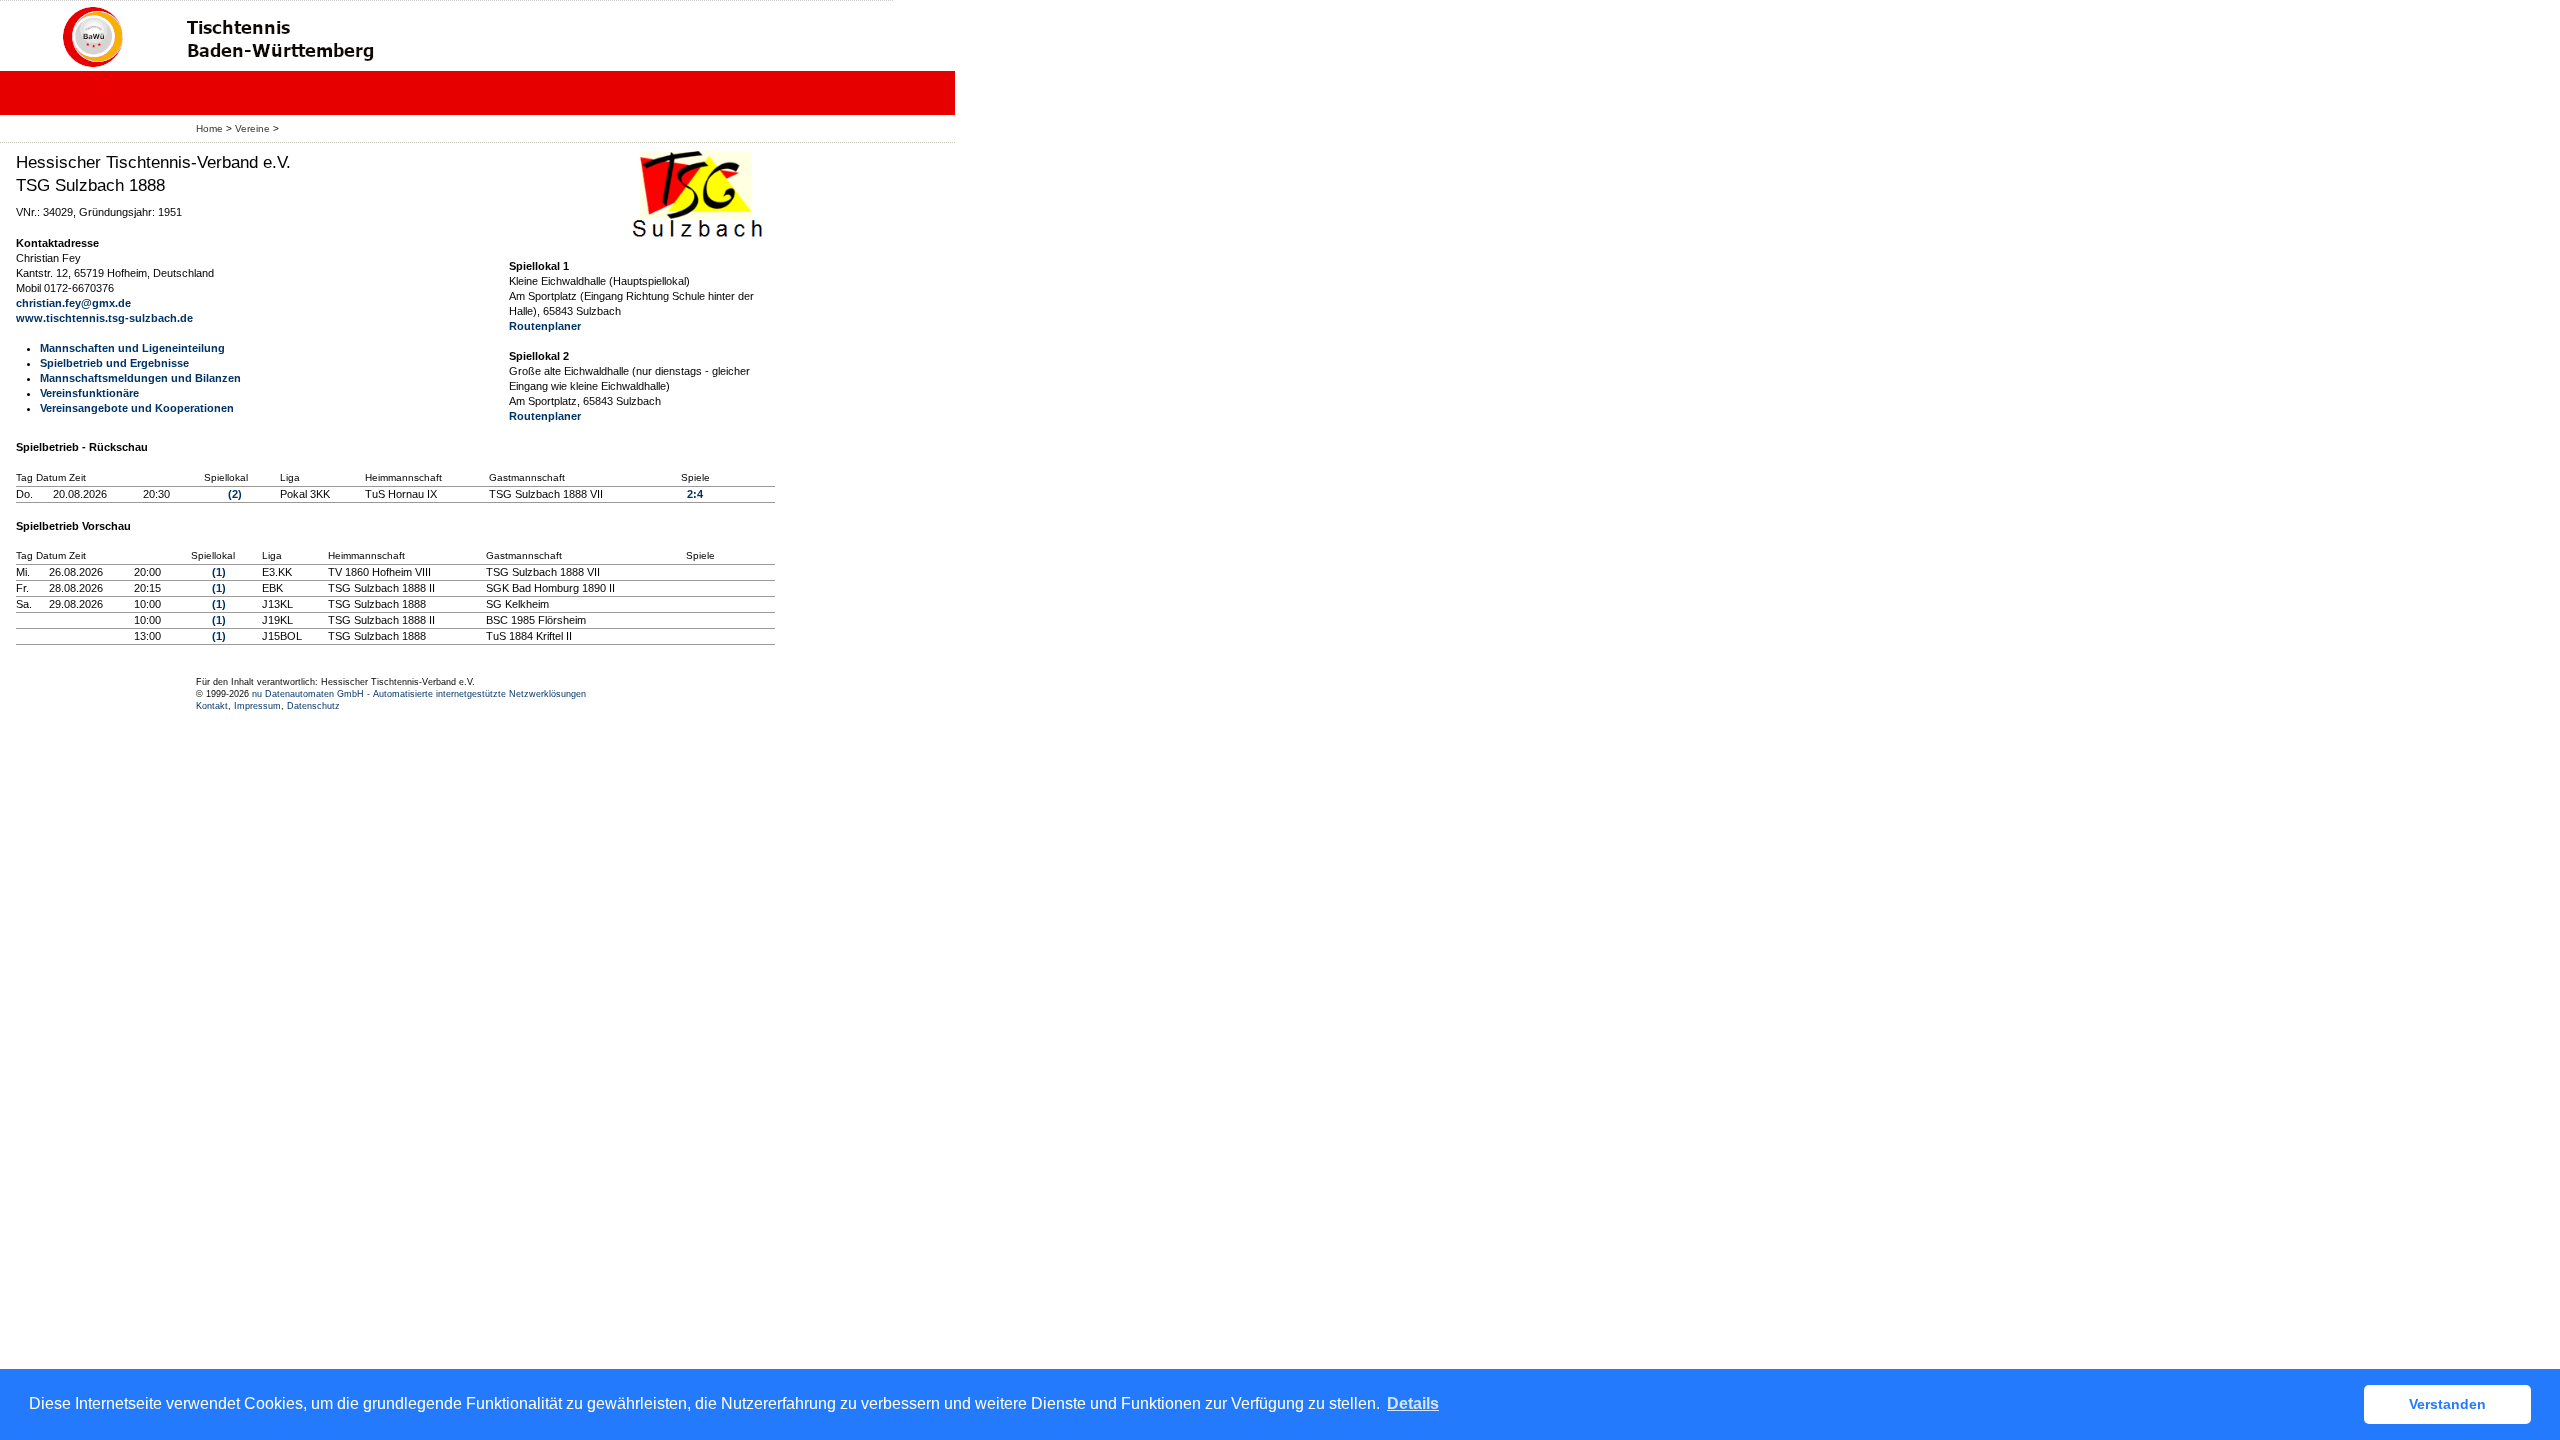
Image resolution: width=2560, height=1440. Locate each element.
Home (209, 128)
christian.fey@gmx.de (73, 303)
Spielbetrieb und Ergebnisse (114, 363)
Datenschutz (313, 706)
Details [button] (1413, 1403)
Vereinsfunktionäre (89, 393)
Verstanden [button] (2447, 1404)
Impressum (257, 706)
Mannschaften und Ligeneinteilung (132, 348)
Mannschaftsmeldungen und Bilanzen (140, 378)
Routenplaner (545, 326)
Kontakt (212, 706)
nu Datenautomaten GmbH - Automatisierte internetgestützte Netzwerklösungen (419, 694)
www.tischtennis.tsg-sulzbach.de (104, 318)
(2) (235, 494)
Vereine (252, 128)
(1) (219, 572)
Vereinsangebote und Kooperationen (137, 408)
